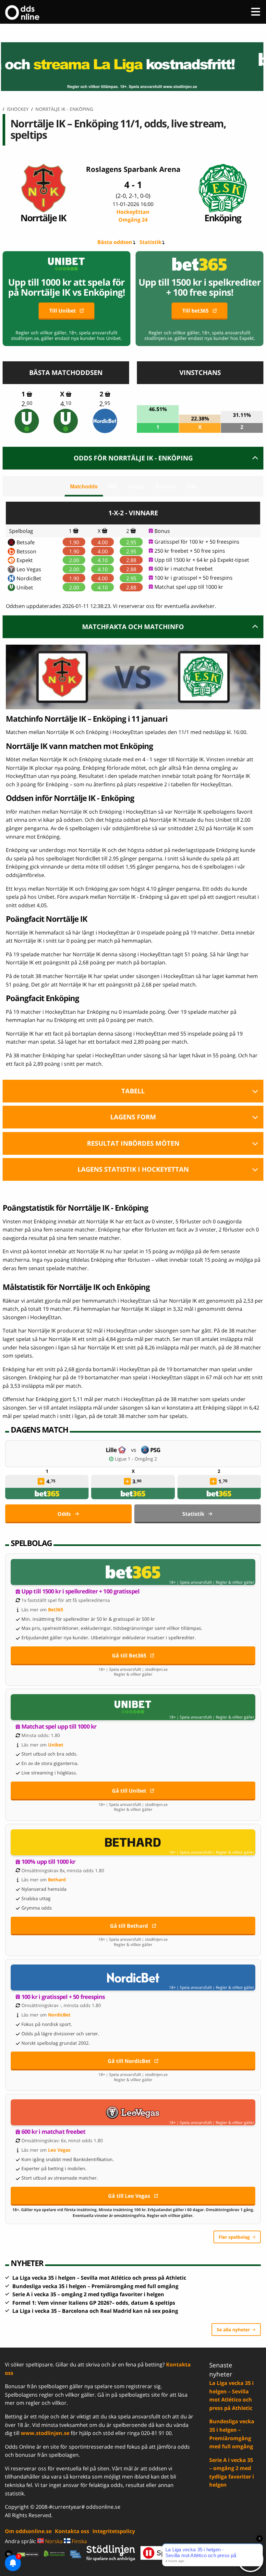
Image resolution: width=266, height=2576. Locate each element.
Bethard (57, 1880)
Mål (113, 487)
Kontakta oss (72, 2531)
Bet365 (56, 1610)
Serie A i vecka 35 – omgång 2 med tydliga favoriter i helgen (88, 2294)
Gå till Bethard (129, 1926)
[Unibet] (27, 421)
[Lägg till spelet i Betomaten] (29, 394)
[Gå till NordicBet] (133, 1977)
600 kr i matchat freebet (184, 569)
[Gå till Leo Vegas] (133, 2112)
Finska (79, 2541)
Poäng (136, 487)
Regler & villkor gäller (235, 1582)
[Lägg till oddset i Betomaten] (41, 1481)
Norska (53, 2541)
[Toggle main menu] (256, 12)
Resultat (166, 487)
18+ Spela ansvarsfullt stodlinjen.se (133, 1669)
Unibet (25, 587)
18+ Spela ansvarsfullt (190, 1582)
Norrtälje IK (43, 218)
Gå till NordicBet (129, 2061)
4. (66, 404)
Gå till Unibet (129, 1791)
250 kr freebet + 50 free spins (190, 551)
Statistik (151, 242)
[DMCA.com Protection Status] (28, 2554)
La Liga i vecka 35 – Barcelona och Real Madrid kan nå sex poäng (95, 2311)
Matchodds (84, 487)
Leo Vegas (29, 569)
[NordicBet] (105, 421)
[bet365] (47, 1494)
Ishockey (18, 109)
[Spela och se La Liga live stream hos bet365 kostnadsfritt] (133, 67)
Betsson (26, 551)
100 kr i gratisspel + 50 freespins (193, 578)
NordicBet (29, 578)
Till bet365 (195, 311)
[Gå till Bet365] (133, 1572)
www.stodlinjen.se (45, 2433)
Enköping (223, 218)
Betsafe (26, 542)
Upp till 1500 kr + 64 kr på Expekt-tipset (202, 560)
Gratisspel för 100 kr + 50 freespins (197, 542)
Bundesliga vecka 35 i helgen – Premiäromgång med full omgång (95, 2286)
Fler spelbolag (234, 2237)
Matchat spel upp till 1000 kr (189, 587)
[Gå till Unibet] (133, 1707)
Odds (64, 1514)
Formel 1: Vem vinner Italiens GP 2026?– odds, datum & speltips (94, 2303)
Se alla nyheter (233, 2330)
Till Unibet (63, 311)
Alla (192, 487)
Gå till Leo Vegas (129, 2196)
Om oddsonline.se (28, 2531)
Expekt (25, 560)
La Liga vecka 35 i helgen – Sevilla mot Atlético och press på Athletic (99, 2278)
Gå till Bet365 (129, 1655)
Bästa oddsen (115, 242)
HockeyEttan (133, 216)
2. (27, 404)
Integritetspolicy (114, 2531)
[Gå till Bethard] (133, 1842)
